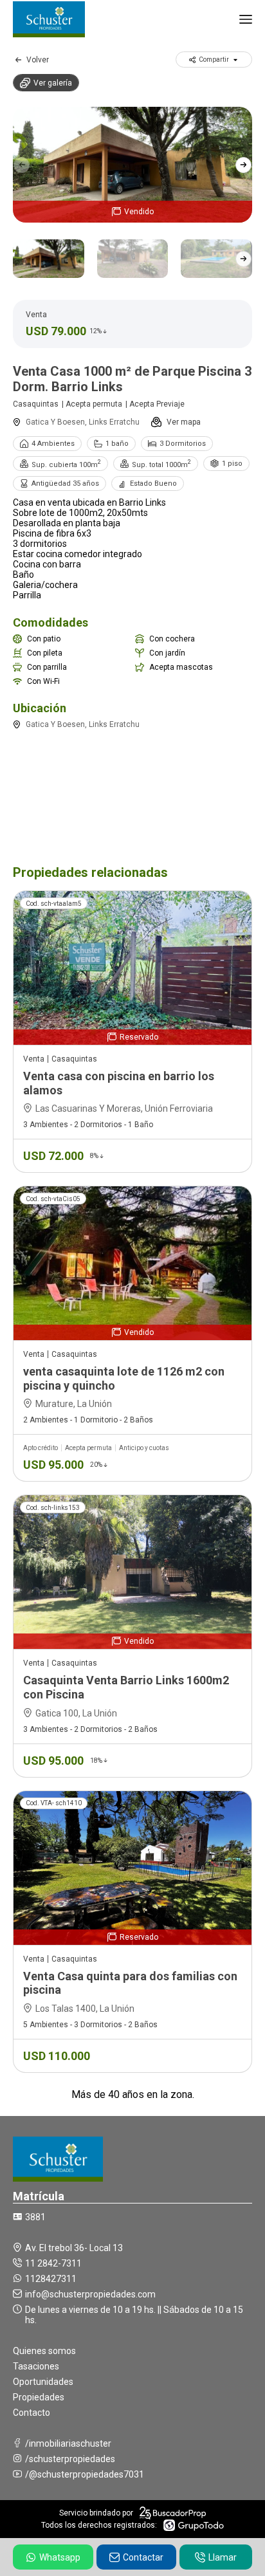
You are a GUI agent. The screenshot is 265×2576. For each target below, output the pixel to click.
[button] (243, 165)
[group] (132, 165)
